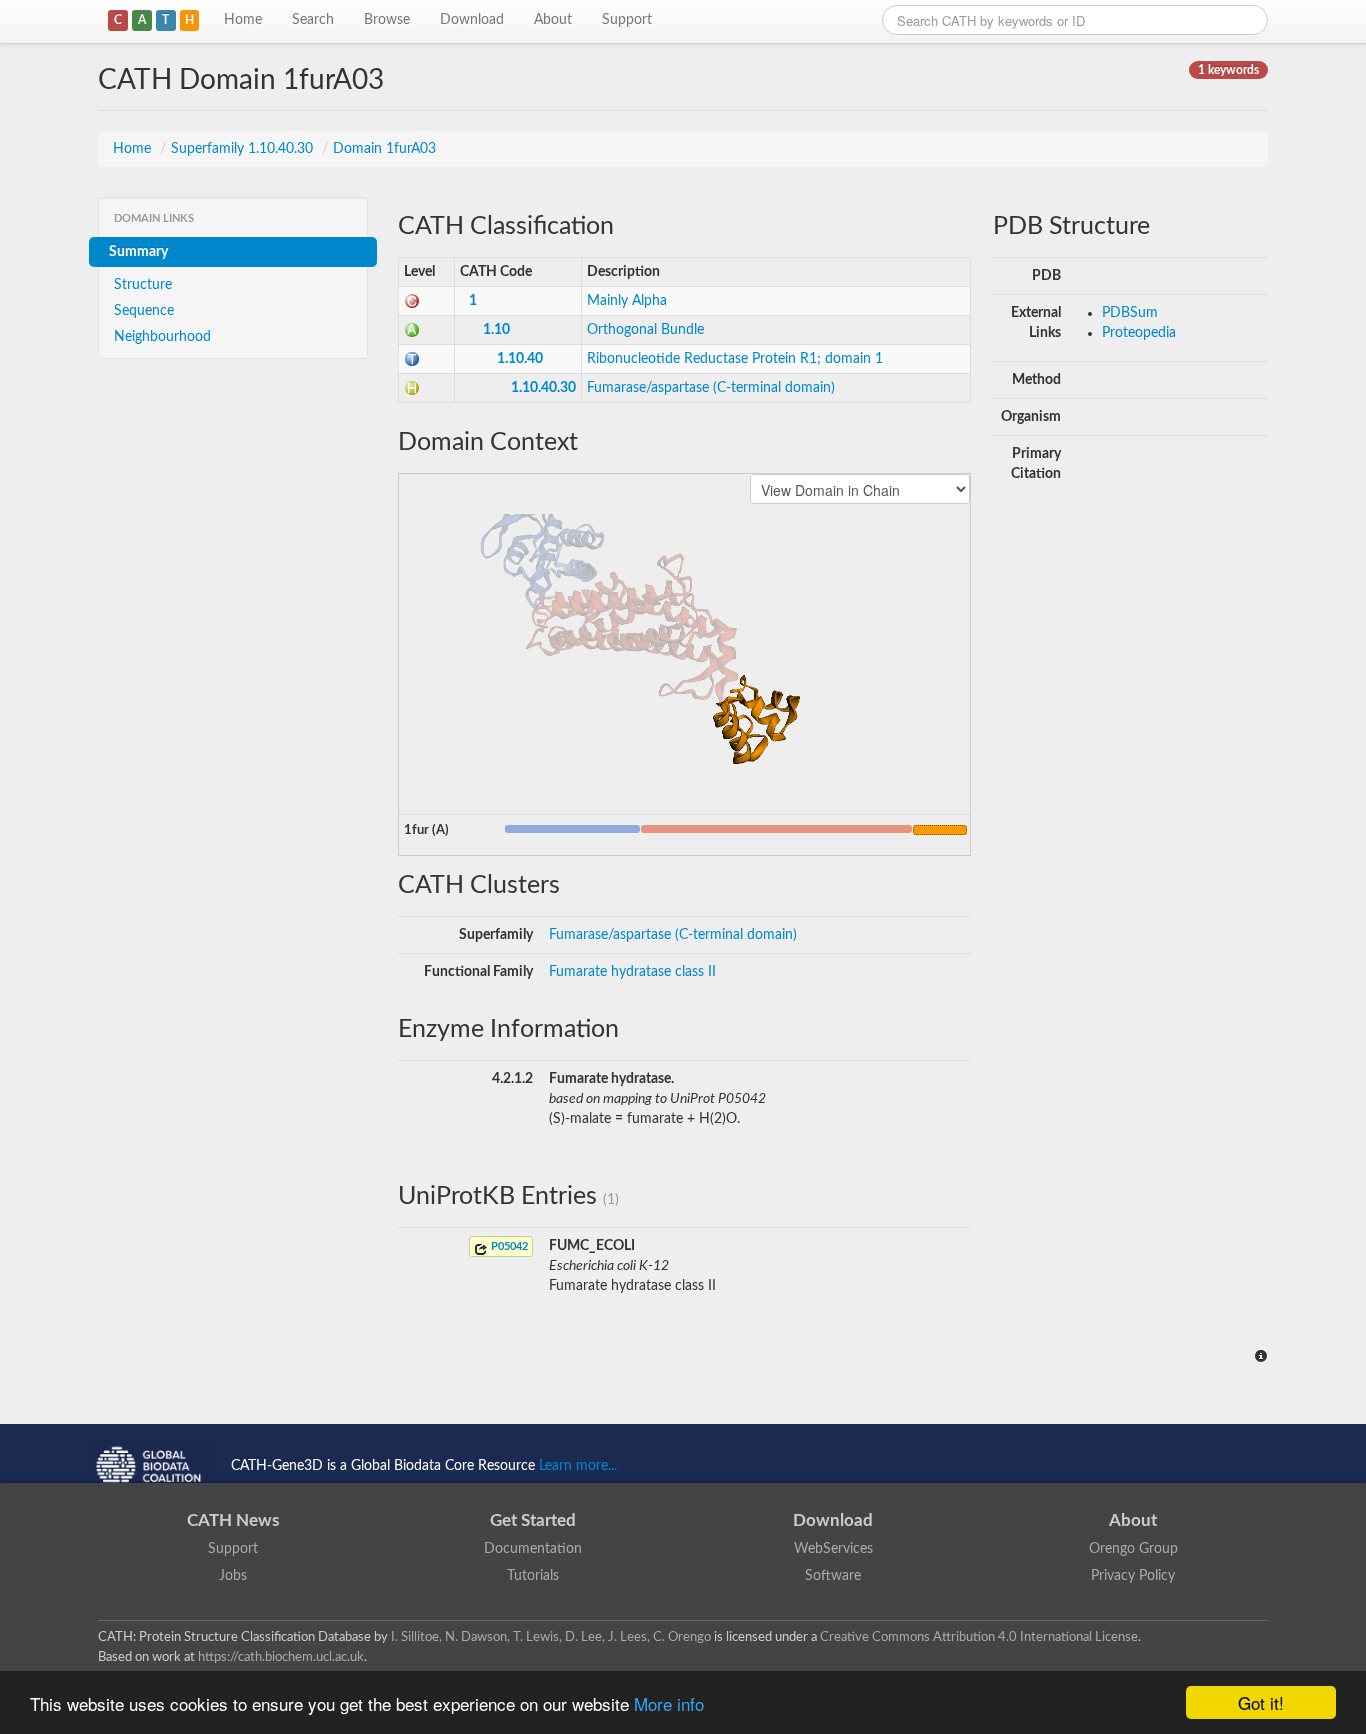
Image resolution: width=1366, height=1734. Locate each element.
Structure (143, 285)
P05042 (508, 1246)
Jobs (233, 1576)
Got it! (1261, 1702)
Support (627, 20)
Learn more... (578, 1466)
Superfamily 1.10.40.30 (244, 149)
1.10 (496, 330)
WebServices (833, 1549)
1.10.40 (520, 359)
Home (243, 20)
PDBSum (1130, 313)
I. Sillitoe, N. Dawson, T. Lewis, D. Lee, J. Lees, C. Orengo (551, 1637)
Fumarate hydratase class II (632, 972)
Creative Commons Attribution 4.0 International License (979, 1637)
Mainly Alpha (627, 301)
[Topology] (412, 359)
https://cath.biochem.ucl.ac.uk (281, 1657)
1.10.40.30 (543, 388)
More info (669, 1703)
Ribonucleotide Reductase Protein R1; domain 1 (735, 359)
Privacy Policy (1133, 1576)
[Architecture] (412, 330)
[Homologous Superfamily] (412, 388)
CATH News (233, 1520)
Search (313, 20)
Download (472, 20)
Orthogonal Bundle (645, 330)
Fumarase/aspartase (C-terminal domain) (711, 388)
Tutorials (533, 1576)
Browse (387, 20)
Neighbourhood (162, 337)
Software (833, 1576)
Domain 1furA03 (384, 149)
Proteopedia (1139, 333)
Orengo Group (1133, 1549)
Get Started (533, 1520)
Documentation (533, 1549)
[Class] (412, 301)
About (553, 20)
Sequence (144, 311)
